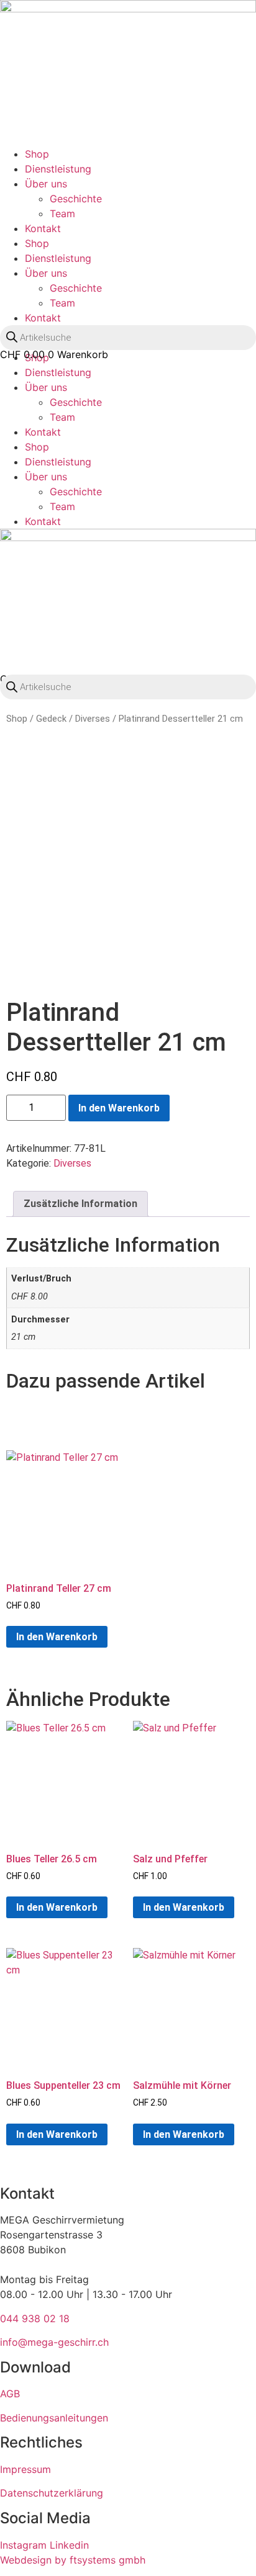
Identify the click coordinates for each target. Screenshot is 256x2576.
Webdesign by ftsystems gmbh (73, 2560)
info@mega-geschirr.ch (54, 2342)
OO (16, 366)
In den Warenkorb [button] (57, 1637)
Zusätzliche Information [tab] (80, 1204)
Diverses (93, 719)
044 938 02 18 (35, 2318)
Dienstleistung (58, 169)
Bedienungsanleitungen (54, 2418)
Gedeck (51, 719)
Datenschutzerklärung (52, 2493)
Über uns (46, 184)
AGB (10, 2394)
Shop (37, 154)
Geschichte (76, 199)
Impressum (25, 2469)
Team (62, 213)
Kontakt (43, 228)
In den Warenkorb (119, 1108)
